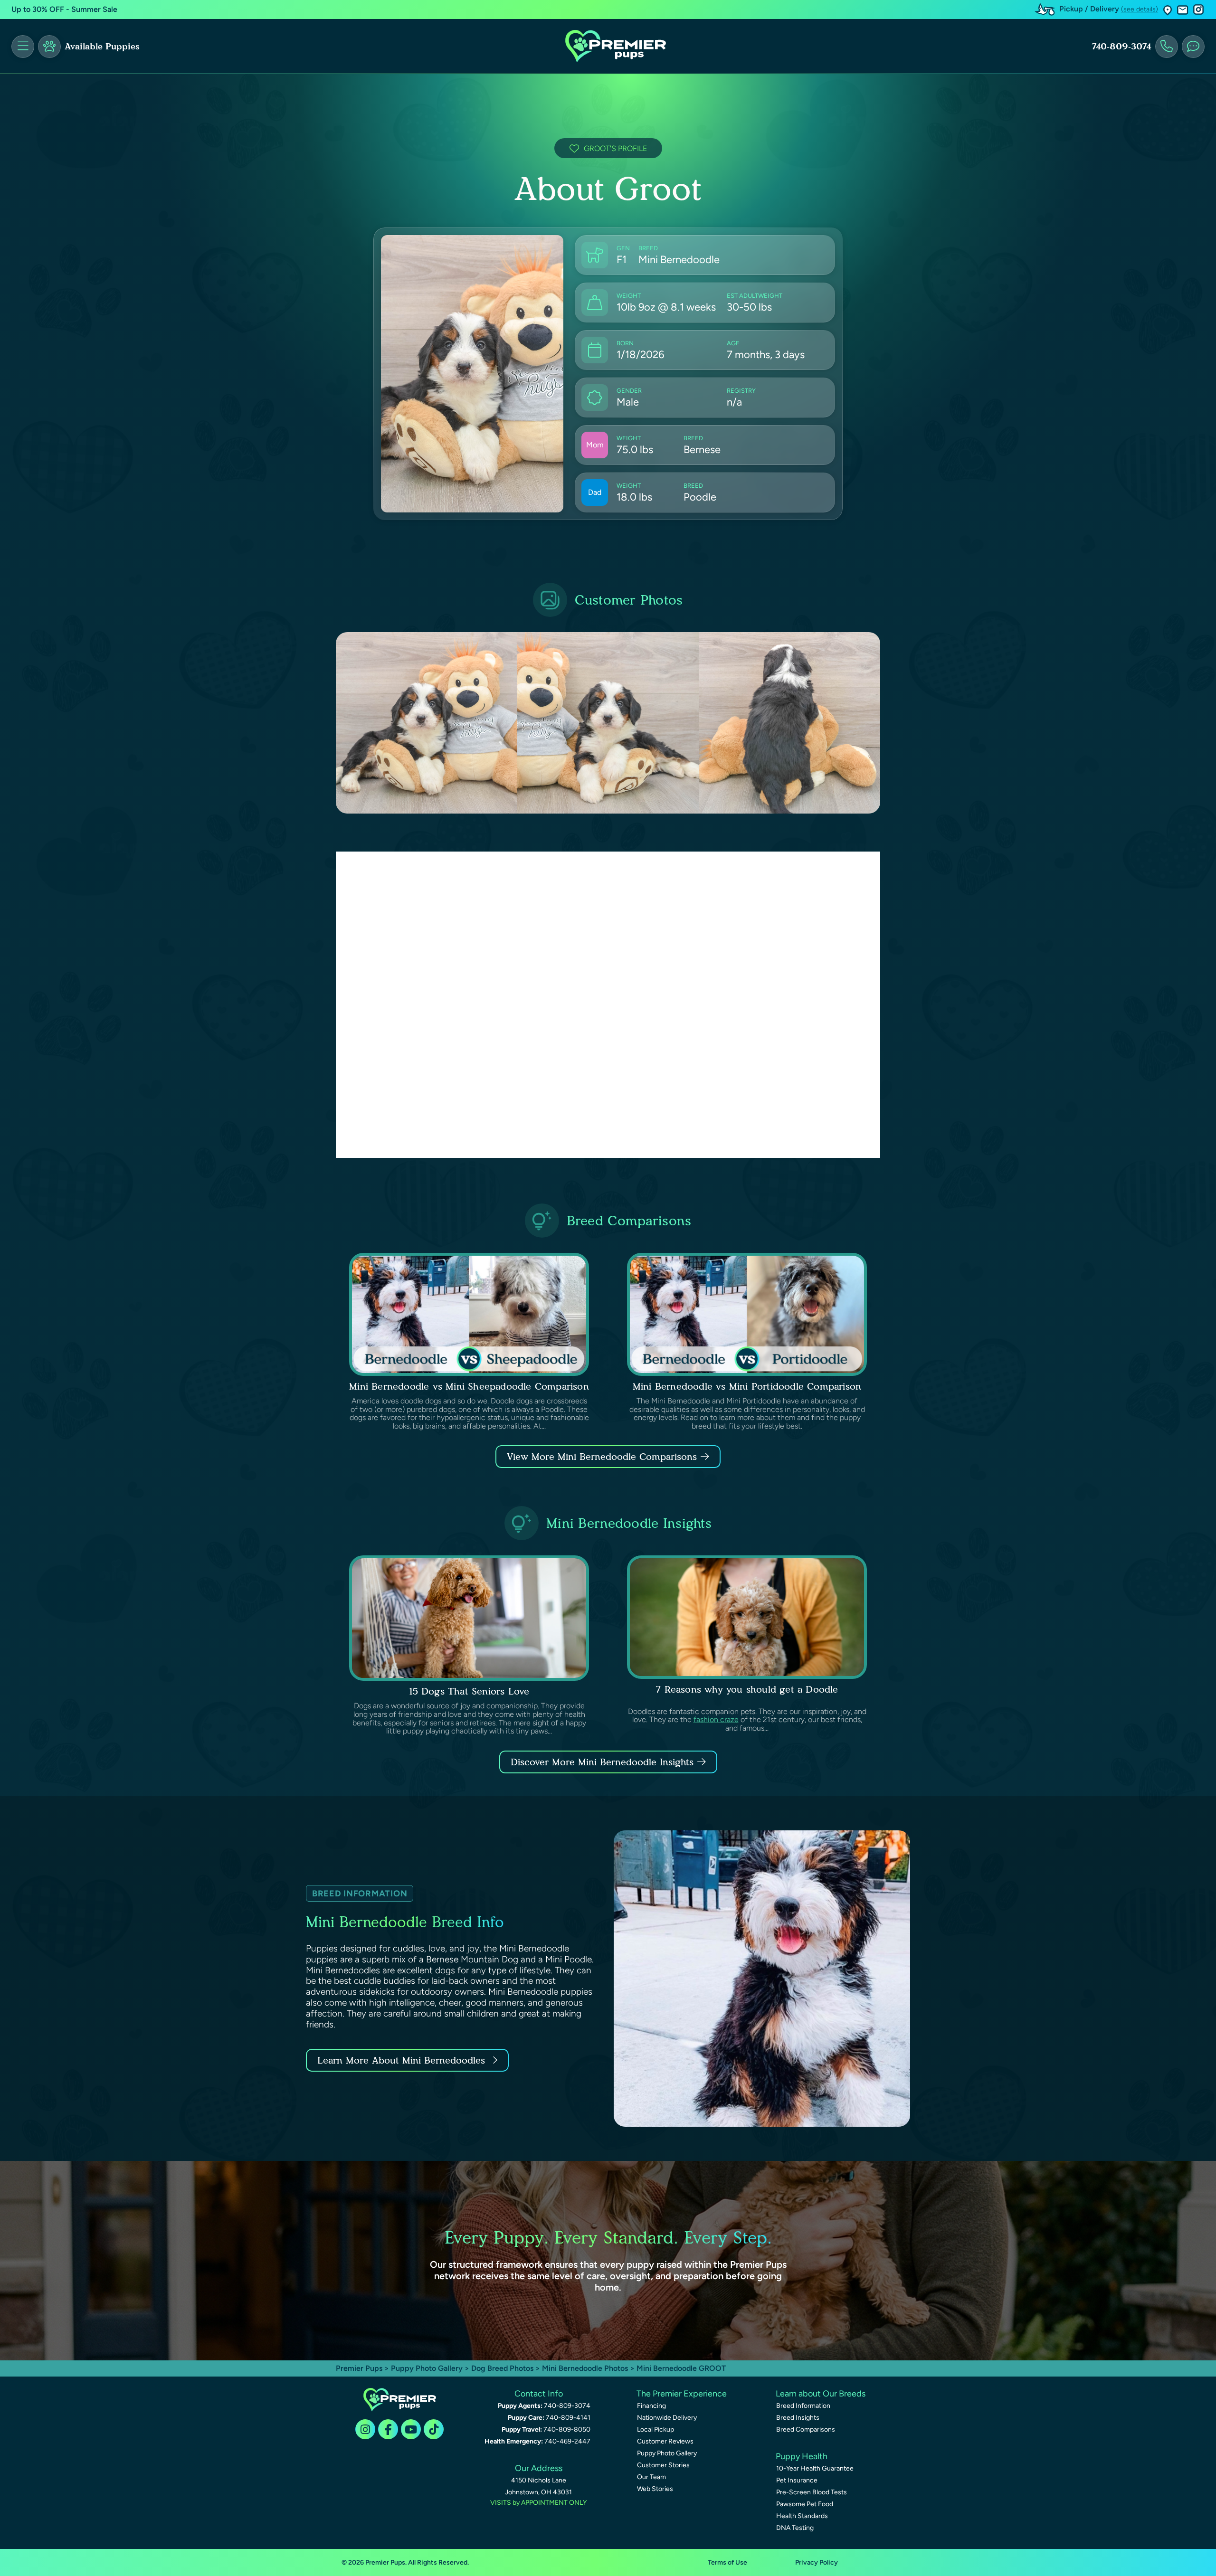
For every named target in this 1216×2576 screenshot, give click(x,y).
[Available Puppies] (49, 47)
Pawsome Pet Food (805, 2504)
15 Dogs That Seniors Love (469, 1691)
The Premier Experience (682, 2394)
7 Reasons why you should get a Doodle (747, 1689)
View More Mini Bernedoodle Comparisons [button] (602, 1457)
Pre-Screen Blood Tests (812, 2492)
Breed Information (803, 2406)
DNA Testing (795, 2528)
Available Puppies (102, 47)
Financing (651, 2406)
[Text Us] (1193, 47)
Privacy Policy (817, 2562)
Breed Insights (798, 2418)
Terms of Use (727, 2562)
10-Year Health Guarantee (815, 2468)
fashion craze (716, 1719)
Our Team (651, 2477)
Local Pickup (655, 2429)
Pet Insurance (797, 2480)
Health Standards (802, 2516)
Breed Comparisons (806, 2429)
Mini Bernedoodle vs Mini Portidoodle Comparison (747, 1386)
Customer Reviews (665, 2441)
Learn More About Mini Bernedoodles (401, 2060)
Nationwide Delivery (667, 2418)
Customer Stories (663, 2465)
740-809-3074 (1121, 47)
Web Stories (655, 2489)
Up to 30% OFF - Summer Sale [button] (64, 9)
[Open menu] (23, 47)
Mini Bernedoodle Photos (585, 2368)
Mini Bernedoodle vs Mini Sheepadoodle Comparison (469, 1386)
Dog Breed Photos (502, 2368)
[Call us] (1167, 47)
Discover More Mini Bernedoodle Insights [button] (602, 1762)
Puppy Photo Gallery (427, 2368)
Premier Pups (359, 2368)
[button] (1168, 10)
